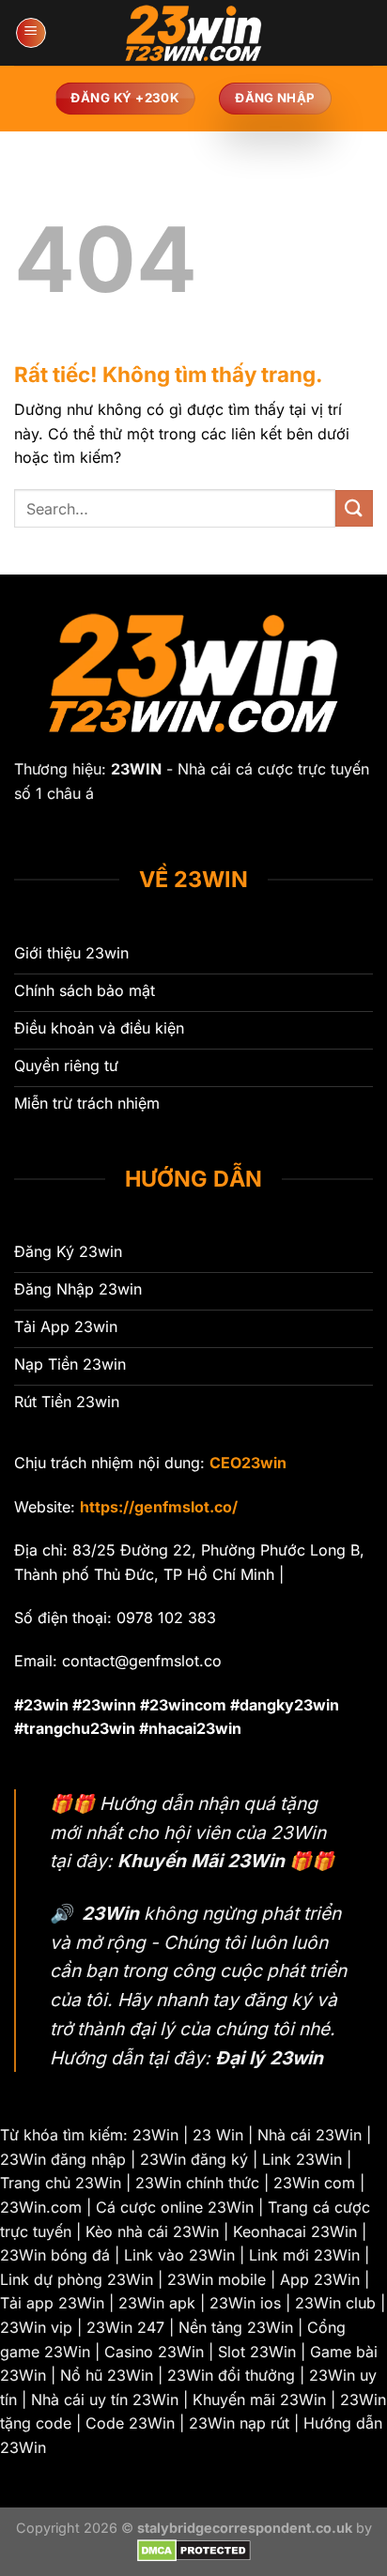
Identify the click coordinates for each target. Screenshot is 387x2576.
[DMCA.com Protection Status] (194, 2549)
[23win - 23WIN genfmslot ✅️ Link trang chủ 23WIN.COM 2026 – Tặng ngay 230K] (193, 33)
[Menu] (31, 33)
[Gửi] (354, 508)
